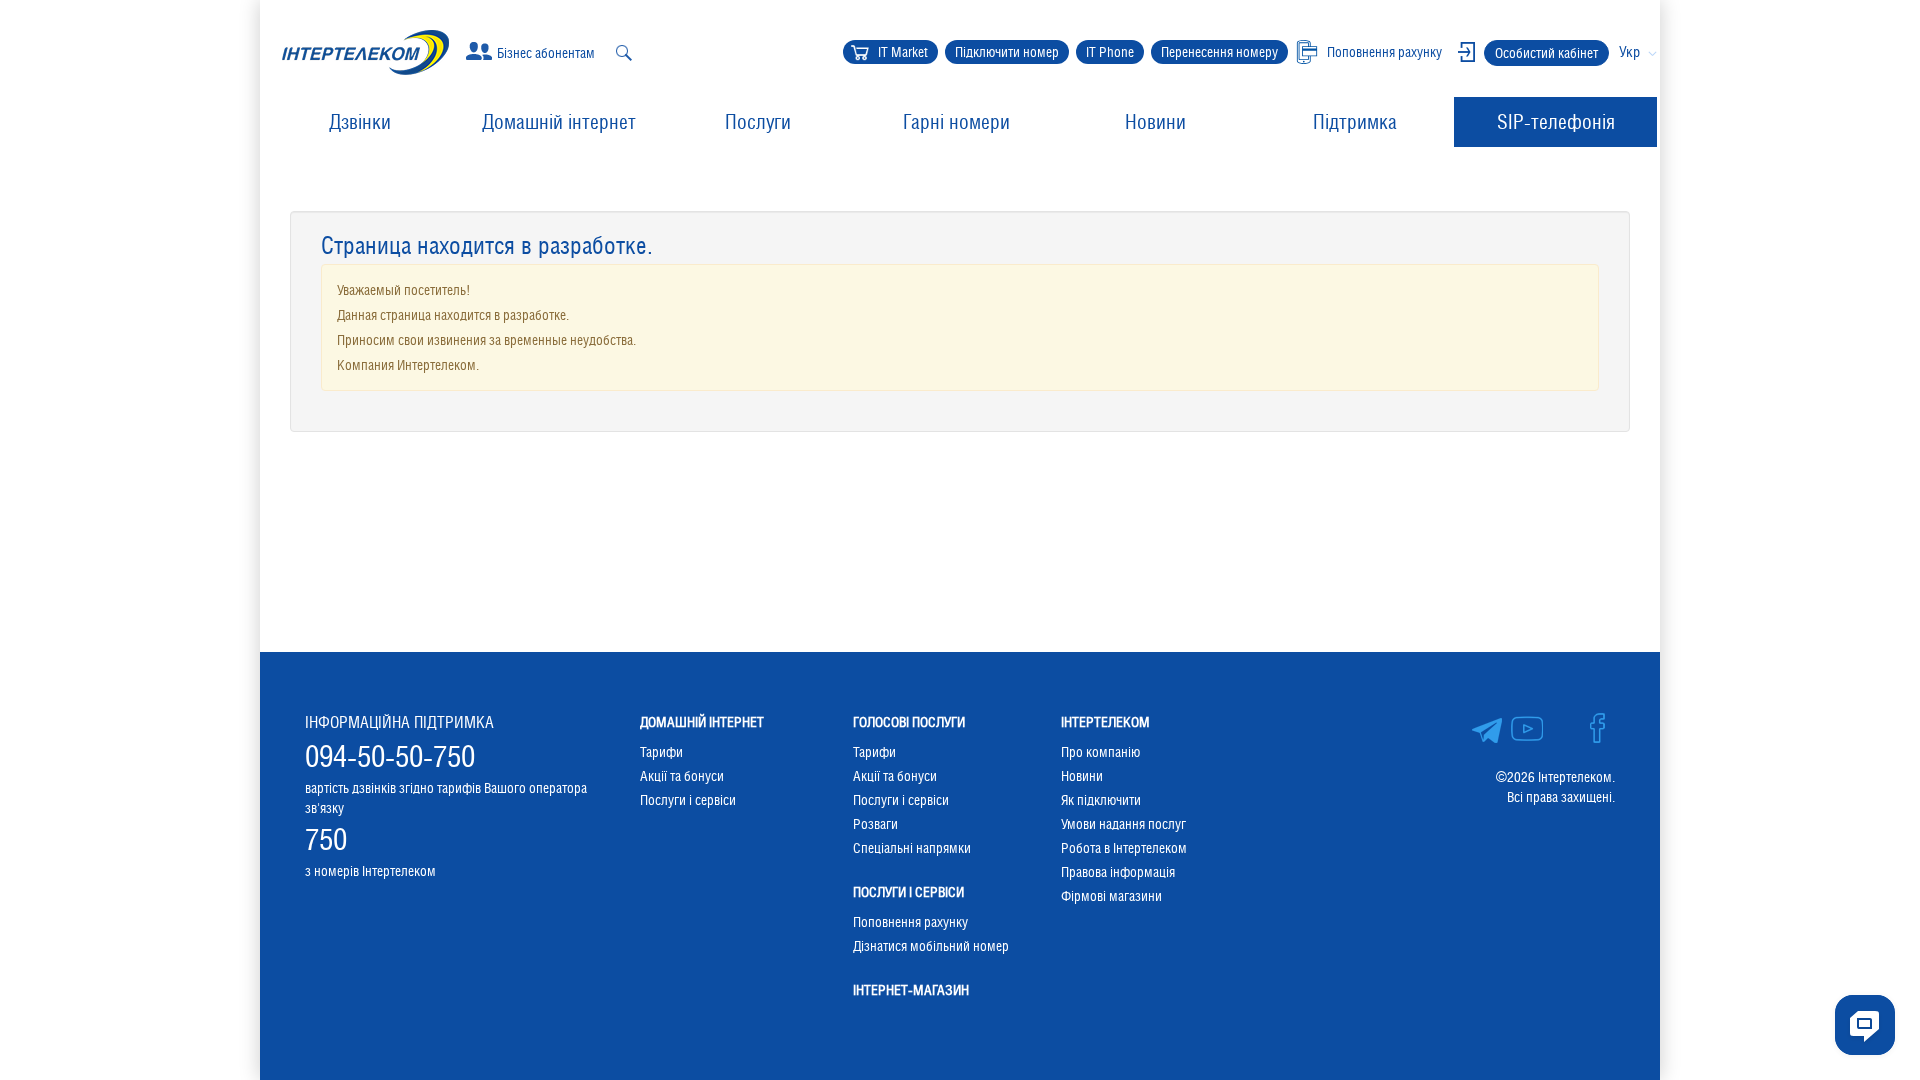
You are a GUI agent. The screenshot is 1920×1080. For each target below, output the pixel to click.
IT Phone (1110, 52)
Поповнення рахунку (910, 922)
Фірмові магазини (1111, 896)
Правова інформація (1118, 872)
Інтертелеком (1105, 722)
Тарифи (661, 752)
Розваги (875, 824)
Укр (1629, 51)
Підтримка (1355, 122)
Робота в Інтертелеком (1124, 848)
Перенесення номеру (1219, 52)
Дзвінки (360, 122)
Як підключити (1101, 800)
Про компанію (1100, 752)
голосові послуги (909, 722)
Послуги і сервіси (688, 800)
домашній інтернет (702, 722)
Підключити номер (1007, 52)
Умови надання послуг (1123, 824)
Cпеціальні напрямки (912, 848)
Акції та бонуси (682, 776)
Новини (1155, 122)
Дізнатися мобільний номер (931, 946)
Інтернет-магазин (911, 990)
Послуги (758, 122)
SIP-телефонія (1556, 122)
